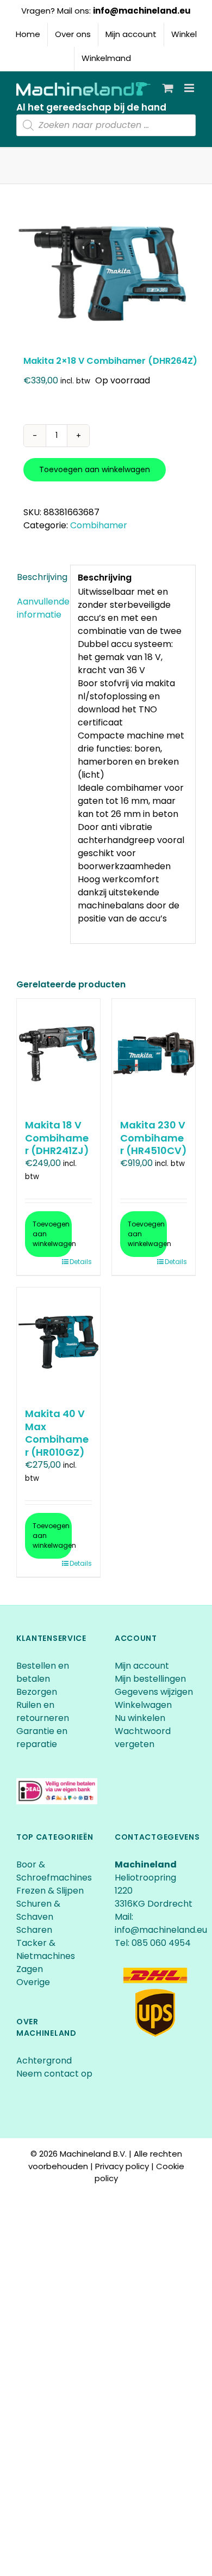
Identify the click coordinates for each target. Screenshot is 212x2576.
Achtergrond (44, 2061)
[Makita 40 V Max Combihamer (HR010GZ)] (58, 1342)
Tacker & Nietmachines (46, 1949)
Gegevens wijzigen (154, 1692)
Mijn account (142, 1666)
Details (81, 1262)
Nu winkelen (140, 1718)
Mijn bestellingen (150, 1679)
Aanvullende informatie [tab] (40, 608)
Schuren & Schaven (38, 1910)
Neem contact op (54, 2074)
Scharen (34, 1930)
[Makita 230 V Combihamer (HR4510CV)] (154, 1053)
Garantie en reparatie (42, 1738)
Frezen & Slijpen (50, 1891)
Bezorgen (38, 1692)
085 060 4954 (161, 1943)
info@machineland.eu (142, 11)
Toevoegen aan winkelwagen (95, 469)
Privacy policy (122, 2166)
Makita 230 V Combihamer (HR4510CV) (154, 1138)
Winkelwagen (143, 1705)
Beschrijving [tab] (40, 577)
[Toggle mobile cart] (168, 88)
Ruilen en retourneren (43, 1711)
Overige (33, 1982)
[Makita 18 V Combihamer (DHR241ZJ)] (58, 1053)
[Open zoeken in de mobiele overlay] (106, 125)
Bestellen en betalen (43, 1672)
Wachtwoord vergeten (143, 1738)
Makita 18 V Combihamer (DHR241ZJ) (57, 1138)
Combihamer (99, 525)
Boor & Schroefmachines (54, 1871)
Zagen (30, 1969)
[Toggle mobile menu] (190, 88)
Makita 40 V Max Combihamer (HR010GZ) (57, 1433)
